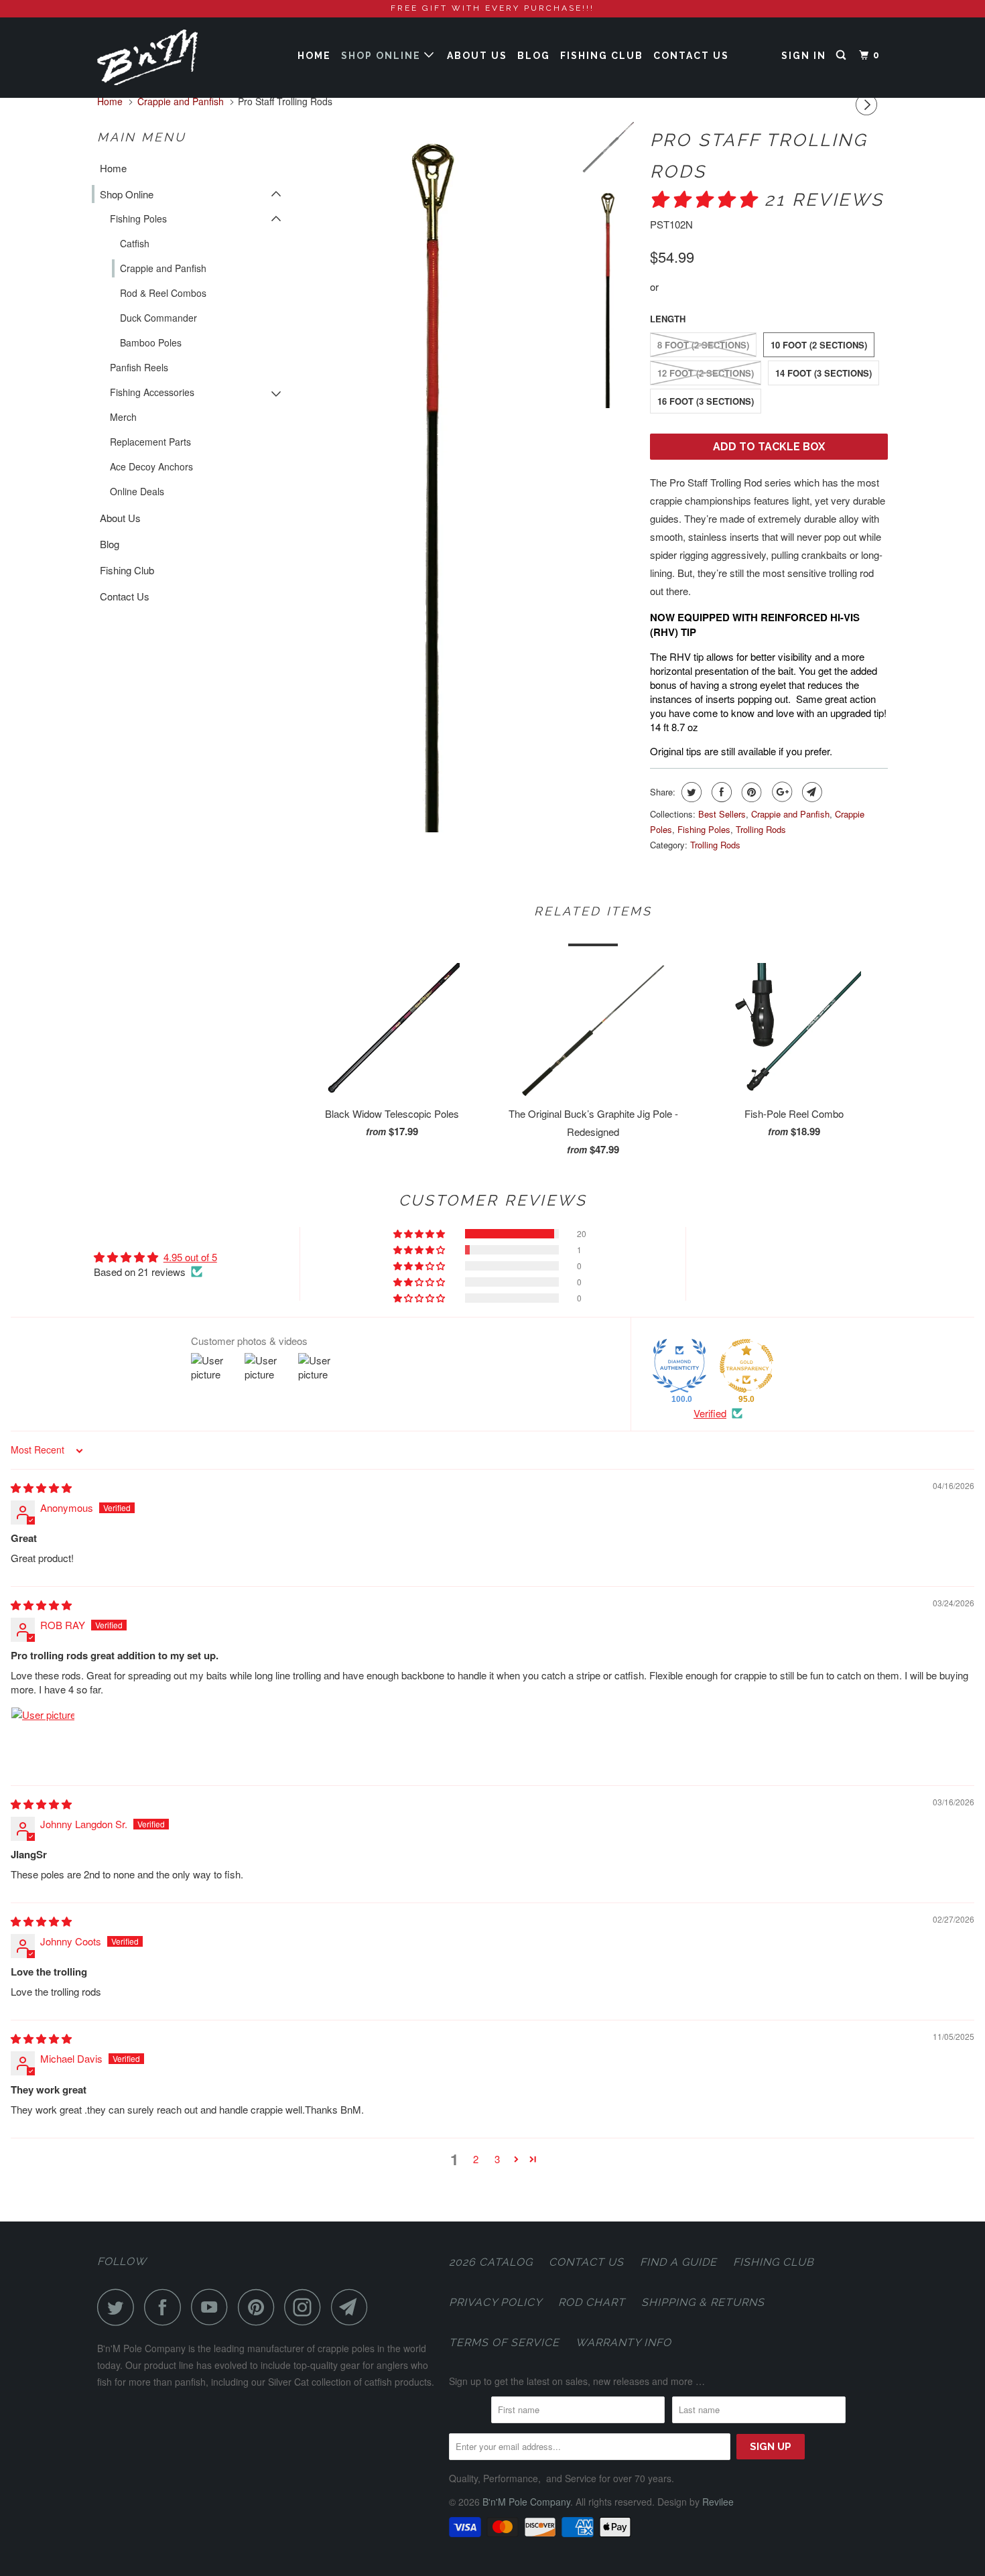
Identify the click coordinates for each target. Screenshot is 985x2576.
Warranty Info (623, 2342)
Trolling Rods (761, 829)
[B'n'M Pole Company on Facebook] (166, 2307)
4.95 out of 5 (190, 1257)
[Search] (843, 55)
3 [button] (497, 2159)
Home (314, 56)
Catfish (135, 243)
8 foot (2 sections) (703, 345)
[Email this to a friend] (810, 792)
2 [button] (476, 2159)
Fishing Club (602, 56)
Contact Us (691, 56)
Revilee (718, 2502)
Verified (710, 1413)
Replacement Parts (150, 442)
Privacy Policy (496, 2302)
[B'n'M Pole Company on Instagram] (306, 2307)
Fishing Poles (138, 218)
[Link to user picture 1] (43, 1739)
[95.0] (746, 1366)
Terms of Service (504, 2342)
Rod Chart (592, 2302)
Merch (123, 417)
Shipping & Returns (703, 2302)
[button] (707, 200)
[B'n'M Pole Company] (166, 57)
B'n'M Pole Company (526, 2502)
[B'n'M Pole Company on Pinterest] (260, 2307)
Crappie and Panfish (163, 268)
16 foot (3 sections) (706, 401)
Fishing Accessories (152, 392)
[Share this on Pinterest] (750, 792)
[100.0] (679, 1366)
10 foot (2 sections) (819, 345)
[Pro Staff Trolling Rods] (434, 477)
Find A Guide (678, 2262)
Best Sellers (722, 814)
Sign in (804, 56)
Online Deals (137, 491)
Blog (534, 56)
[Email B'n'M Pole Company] (353, 2307)
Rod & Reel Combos (163, 293)
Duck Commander (158, 318)
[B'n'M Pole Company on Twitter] (119, 2307)
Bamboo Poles (151, 342)
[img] (41, 1487)
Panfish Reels (139, 367)
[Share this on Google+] (780, 792)
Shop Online (383, 56)
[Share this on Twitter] (690, 792)
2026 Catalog (491, 2262)
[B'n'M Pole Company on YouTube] (213, 2307)
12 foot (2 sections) (706, 373)
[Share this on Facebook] (720, 792)
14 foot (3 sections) (824, 373)
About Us (477, 56)
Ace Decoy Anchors (151, 466)
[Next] (868, 105)
